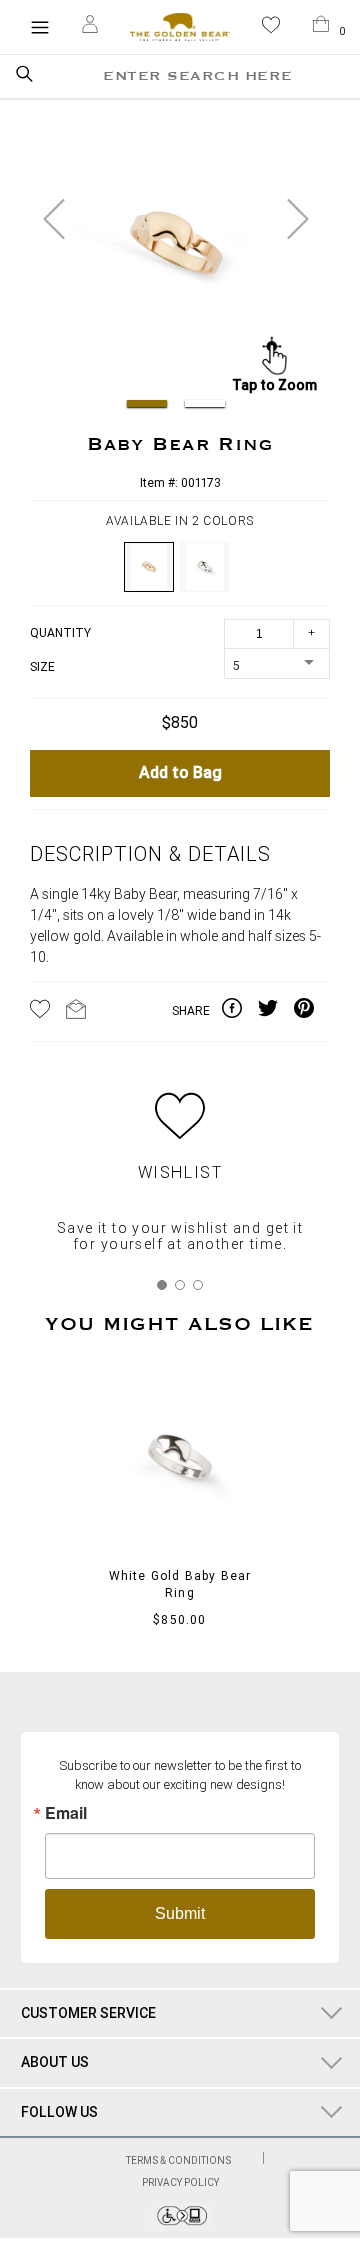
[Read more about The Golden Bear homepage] (180, 27)
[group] (176, 249)
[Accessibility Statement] (180, 2225)
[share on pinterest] (312, 1012)
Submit (180, 1913)
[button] (271, 28)
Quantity (60, 634)
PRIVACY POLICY (180, 2182)
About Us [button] (55, 2062)
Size (42, 667)
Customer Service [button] (88, 2013)
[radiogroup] (180, 568)
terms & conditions (179, 2160)
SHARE (191, 1011)
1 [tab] (162, 1285)
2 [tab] (180, 1285)
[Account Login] (90, 27)
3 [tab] (198, 1285)
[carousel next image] (298, 219)
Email (66, 1813)
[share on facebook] (240, 1012)
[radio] (149, 568)
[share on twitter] (276, 1012)
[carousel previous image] (54, 219)
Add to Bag (180, 773)
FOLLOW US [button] (59, 2112)
